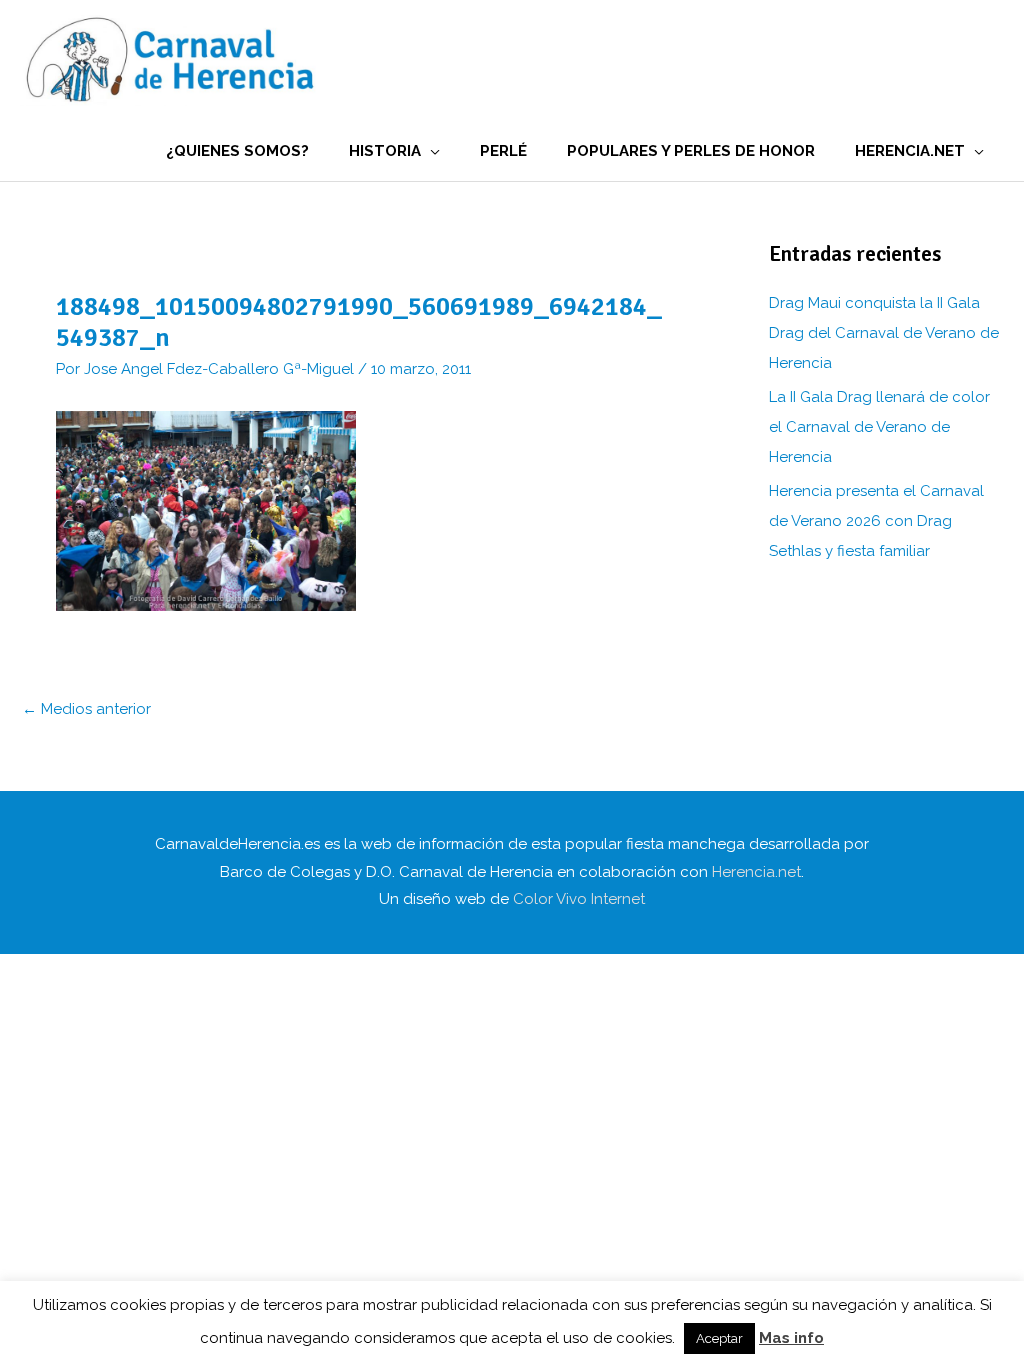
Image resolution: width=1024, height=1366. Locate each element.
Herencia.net (756, 872)
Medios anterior (86, 709)
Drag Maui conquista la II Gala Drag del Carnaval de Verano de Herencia (884, 333)
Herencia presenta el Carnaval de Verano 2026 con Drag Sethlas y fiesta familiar (876, 521)
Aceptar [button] (719, 1338)
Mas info (791, 1338)
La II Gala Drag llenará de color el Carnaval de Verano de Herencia (879, 427)
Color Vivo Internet (579, 899)
